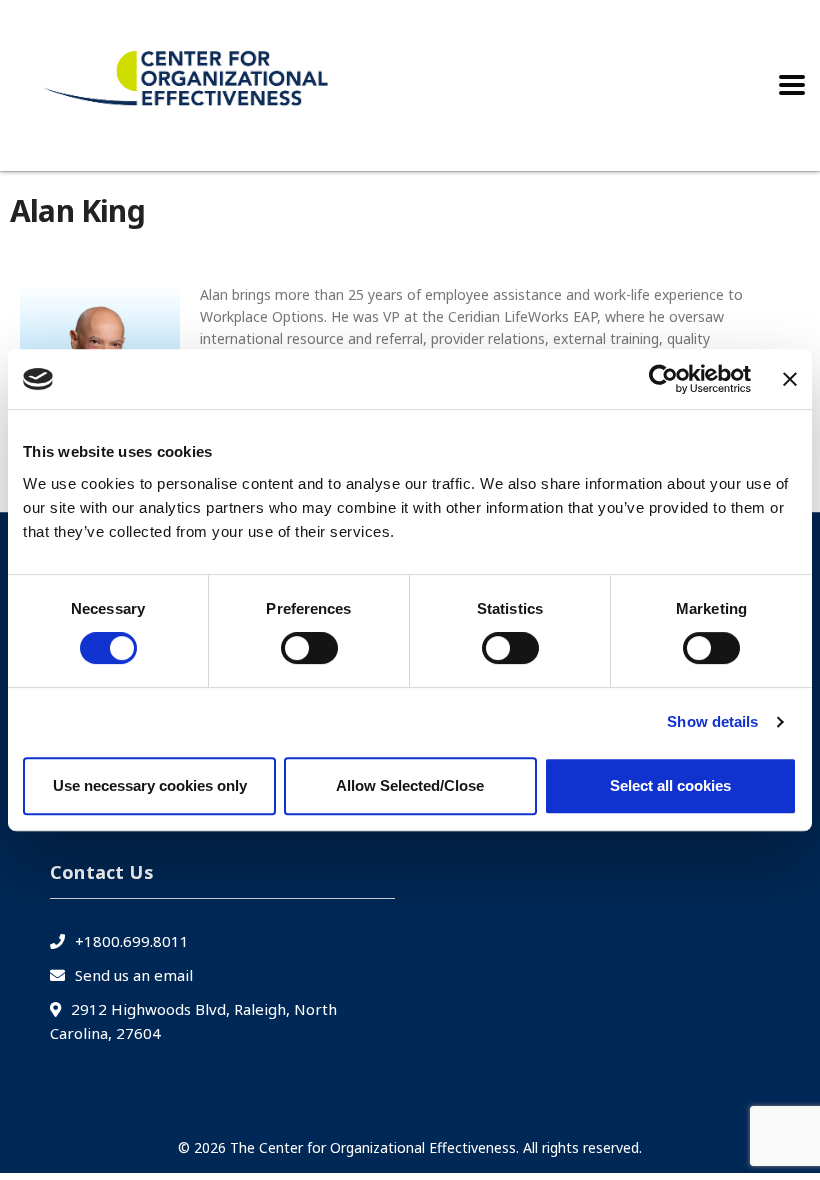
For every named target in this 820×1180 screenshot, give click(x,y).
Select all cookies (670, 785)
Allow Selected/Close (410, 785)
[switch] (309, 648)
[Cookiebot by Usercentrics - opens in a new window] (663, 379)
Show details (712, 721)
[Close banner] (790, 379)
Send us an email (134, 975)
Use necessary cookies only (150, 785)
